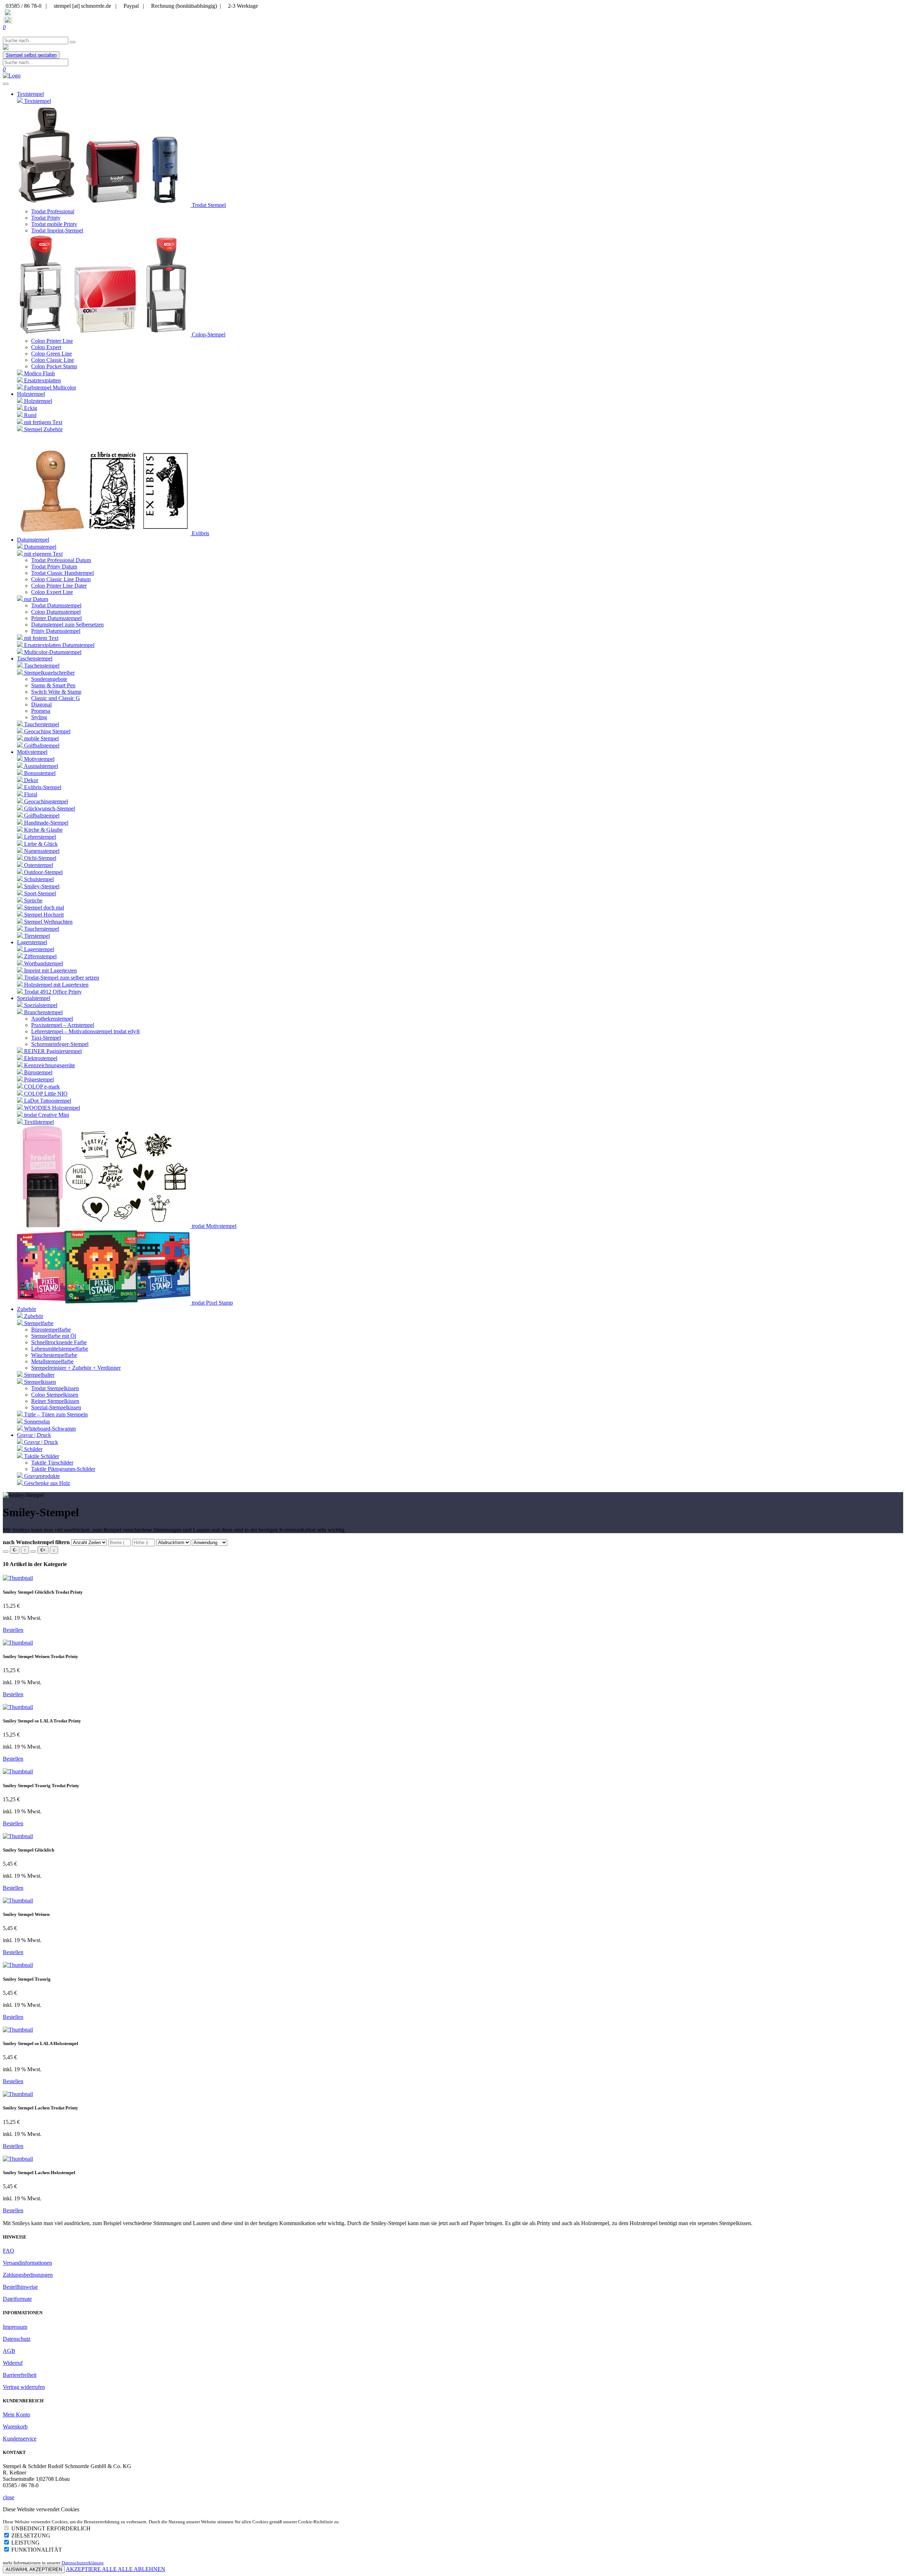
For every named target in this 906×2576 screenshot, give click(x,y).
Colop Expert (46, 347)
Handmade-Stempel (45, 823)
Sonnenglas (36, 1422)
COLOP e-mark (41, 1087)
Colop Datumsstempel (56, 612)
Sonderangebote (49, 679)
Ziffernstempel (40, 956)
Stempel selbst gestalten (31, 55)
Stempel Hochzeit (43, 915)
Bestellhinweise (20, 2287)
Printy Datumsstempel (56, 631)
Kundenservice (20, 2439)
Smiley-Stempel (41, 886)
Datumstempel (39, 547)
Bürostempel (38, 1072)
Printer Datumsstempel (56, 618)
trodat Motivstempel (213, 1226)
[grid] (33, 1552)
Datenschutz (17, 2339)
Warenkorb (15, 2427)
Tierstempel (36, 936)
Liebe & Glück (40, 844)
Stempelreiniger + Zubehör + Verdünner (76, 1368)
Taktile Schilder (41, 1456)
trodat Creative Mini (46, 1115)
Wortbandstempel (43, 963)
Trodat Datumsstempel (56, 605)
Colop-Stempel (208, 334)
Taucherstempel (41, 724)
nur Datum (35, 599)
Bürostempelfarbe (51, 1330)
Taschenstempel (41, 666)
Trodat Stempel (208, 205)
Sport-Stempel (39, 893)
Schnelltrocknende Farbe (59, 1342)
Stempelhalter (39, 1375)
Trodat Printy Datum (54, 567)
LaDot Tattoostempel (47, 1101)
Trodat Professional (53, 211)
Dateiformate (17, 2299)
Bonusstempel (39, 773)
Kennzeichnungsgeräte (49, 1065)
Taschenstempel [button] (35, 659)
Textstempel (37, 101)
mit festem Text (41, 638)
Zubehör (33, 1316)
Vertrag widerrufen (24, 2387)
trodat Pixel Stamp (212, 1303)
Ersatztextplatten (42, 380)
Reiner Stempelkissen (55, 1401)
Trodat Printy (46, 218)
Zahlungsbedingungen (28, 2275)
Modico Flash (39, 373)
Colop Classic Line (53, 360)
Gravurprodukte (41, 1476)
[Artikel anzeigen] (18, 1578)
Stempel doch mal (43, 908)
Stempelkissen (39, 1382)
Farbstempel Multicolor (49, 388)
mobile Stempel (41, 738)
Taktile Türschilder (52, 1463)
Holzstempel (37, 401)
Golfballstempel (41, 746)
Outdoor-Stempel (43, 872)
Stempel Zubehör (43, 429)
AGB (9, 2351)
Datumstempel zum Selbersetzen (67, 625)
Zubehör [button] (27, 1309)
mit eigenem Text (43, 554)
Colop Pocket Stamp (54, 366)
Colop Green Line (51, 354)
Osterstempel (38, 865)
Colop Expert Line (52, 592)
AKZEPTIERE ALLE (92, 2569)
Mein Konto (16, 2415)
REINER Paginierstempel (52, 1051)
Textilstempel (38, 1122)
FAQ (8, 2251)
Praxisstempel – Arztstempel (63, 1025)
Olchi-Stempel (39, 858)
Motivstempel (39, 759)
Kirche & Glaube (43, 830)
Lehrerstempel (39, 837)
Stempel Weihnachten (48, 922)
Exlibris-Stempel (42, 787)
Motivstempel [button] (32, 752)
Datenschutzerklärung (83, 2563)
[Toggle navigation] (6, 84)
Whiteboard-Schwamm (49, 1429)
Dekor (30, 780)
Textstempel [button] (30, 94)
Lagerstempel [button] (32, 942)
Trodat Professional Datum (61, 560)
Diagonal (41, 704)
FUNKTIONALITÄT (37, 2550)
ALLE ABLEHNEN (142, 2569)
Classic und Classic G (56, 698)
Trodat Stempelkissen (55, 1388)
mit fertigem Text (42, 422)
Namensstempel (41, 851)
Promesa (41, 711)
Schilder (33, 1449)
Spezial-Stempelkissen (56, 1407)
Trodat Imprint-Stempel (57, 230)
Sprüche (33, 900)
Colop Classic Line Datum (61, 579)
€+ (43, 1550)
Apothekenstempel (52, 1019)
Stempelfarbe (38, 1323)
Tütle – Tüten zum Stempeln (55, 1414)
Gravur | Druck (40, 1442)
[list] (6, 1552)
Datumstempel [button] (33, 540)
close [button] (8, 2497)
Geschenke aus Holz (46, 1483)
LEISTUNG (25, 2543)
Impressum (15, 2327)
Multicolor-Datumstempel (52, 652)
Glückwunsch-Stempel (49, 808)
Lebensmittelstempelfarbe (60, 1349)
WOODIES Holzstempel (51, 1108)
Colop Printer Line (52, 341)
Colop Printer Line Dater (59, 586)
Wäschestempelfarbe (54, 1355)
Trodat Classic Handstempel (62, 573)
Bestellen (13, 1630)
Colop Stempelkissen (55, 1395)
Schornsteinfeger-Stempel (60, 1044)
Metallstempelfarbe (52, 1361)
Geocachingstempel (45, 801)
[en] (8, 20)
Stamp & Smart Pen (53, 685)
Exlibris (200, 533)
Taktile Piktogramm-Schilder (63, 1469)
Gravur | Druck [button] (34, 1435)
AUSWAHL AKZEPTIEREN (34, 2569)
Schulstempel (38, 879)
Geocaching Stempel (47, 731)
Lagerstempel (38, 949)
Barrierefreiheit (20, 2375)
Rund (30, 415)
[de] (8, 13)
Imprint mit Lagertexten (50, 971)
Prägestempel (38, 1079)
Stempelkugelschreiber (49, 673)
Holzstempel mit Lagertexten (56, 985)
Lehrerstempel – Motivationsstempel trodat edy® (86, 1031)
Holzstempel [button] (31, 394)
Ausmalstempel (40, 766)
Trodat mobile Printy (54, 224)
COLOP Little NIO (45, 1094)
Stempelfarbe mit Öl (54, 1336)
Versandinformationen (27, 2263)
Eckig (30, 408)
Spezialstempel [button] (34, 998)
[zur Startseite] (6, 48)
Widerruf (13, 2363)
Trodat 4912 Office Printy (52, 992)
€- (15, 1550)
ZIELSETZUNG (31, 2535)
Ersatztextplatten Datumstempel (59, 645)
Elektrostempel (40, 1058)
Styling (39, 717)
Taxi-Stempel (46, 1038)
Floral (30, 794)
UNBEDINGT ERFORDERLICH (51, 2528)
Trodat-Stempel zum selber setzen (61, 978)
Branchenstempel (43, 1012)
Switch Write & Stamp (56, 692)
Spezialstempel (40, 1005)
